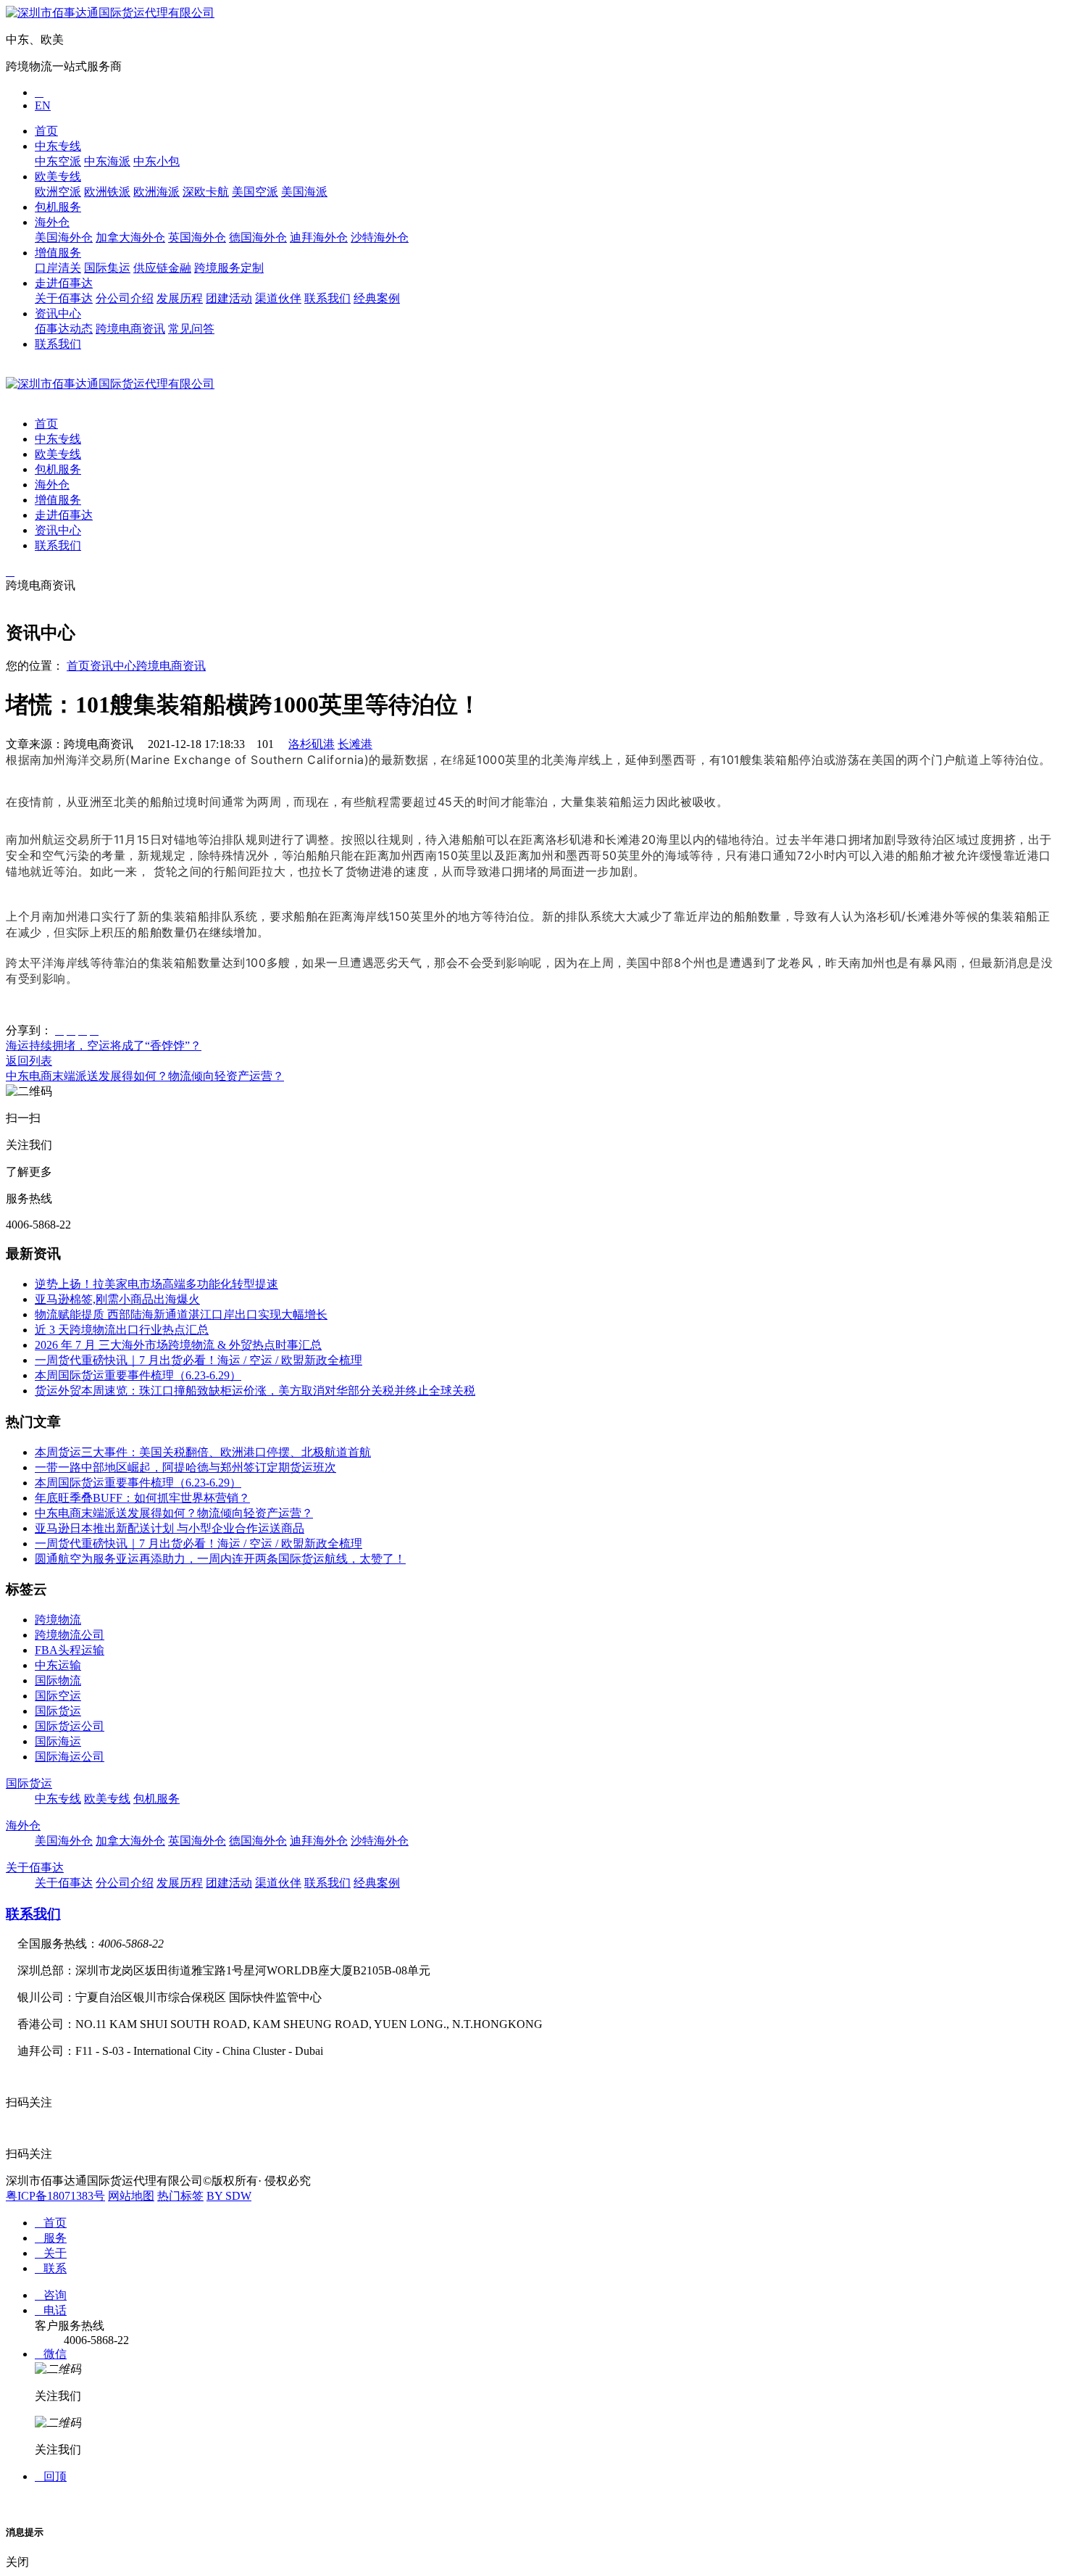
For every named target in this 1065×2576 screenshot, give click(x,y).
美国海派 (304, 192)
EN (43, 105)
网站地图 (131, 2196)
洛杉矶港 (312, 744)
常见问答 (191, 329)
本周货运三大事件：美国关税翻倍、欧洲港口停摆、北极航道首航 (203, 1452)
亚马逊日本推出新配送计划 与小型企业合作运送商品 (170, 1528)
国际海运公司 (70, 1757)
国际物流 (58, 1680)
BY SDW (229, 2196)
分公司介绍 (125, 298)
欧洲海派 (156, 192)
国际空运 (58, 1696)
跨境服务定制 (229, 268)
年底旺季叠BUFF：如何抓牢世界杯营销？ (142, 1498)
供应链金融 (162, 268)
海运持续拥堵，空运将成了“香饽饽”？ (104, 1046)
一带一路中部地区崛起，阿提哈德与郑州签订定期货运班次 (185, 1467)
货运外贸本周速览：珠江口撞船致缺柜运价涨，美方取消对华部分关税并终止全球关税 (255, 1391)
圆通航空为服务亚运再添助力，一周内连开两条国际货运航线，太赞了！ (220, 1559)
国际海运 (58, 1741)
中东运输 (58, 1665)
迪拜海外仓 (319, 237)
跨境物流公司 (70, 1635)
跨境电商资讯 (130, 329)
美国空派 (255, 192)
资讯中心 (58, 313)
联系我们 (327, 298)
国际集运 (107, 268)
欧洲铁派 (107, 192)
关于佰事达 (64, 298)
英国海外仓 (197, 237)
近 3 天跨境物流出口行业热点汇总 (122, 1330)
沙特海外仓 (380, 237)
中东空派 (58, 161)
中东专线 (58, 146)
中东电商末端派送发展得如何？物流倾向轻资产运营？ (145, 1076)
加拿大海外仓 (130, 237)
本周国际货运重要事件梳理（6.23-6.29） (138, 1375)
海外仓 (52, 222)
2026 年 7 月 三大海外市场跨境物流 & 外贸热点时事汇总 (178, 1345)
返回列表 (29, 1061)
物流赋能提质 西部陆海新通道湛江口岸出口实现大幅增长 (181, 1314)
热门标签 (180, 2196)
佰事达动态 (64, 329)
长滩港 (355, 744)
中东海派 (107, 161)
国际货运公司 (70, 1726)
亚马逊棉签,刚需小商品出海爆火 (117, 1299)
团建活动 (229, 298)
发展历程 (180, 298)
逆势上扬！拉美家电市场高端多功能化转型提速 (156, 1284)
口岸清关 (58, 268)
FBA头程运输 (70, 1650)
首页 (46, 131)
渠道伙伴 (278, 298)
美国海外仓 (64, 237)
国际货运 (58, 1711)
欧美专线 (58, 176)
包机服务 (58, 207)
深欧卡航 (206, 192)
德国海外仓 (258, 237)
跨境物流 (58, 1620)
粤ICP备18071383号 (55, 2196)
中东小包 (156, 161)
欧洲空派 (58, 192)
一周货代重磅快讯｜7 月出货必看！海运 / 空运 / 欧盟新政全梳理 (199, 1360)
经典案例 (377, 298)
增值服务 (58, 253)
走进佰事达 (64, 283)
